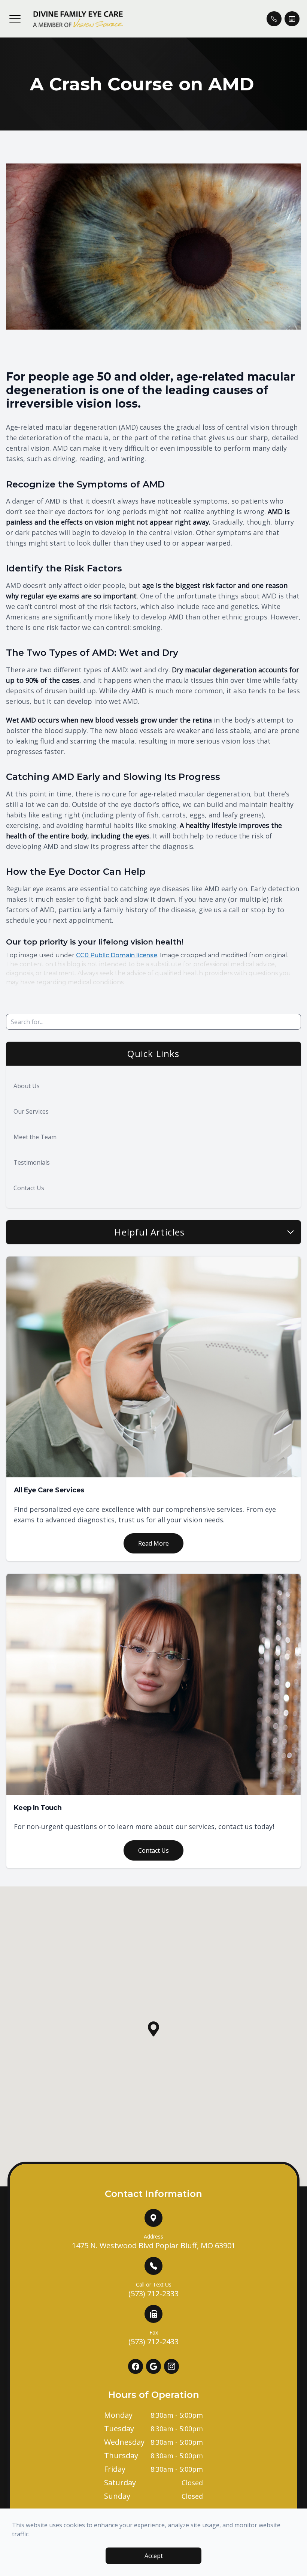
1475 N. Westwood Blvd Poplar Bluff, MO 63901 (154, 2242)
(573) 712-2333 (153, 2290)
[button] (15, 19)
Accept (154, 2556)
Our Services (31, 1111)
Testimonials (32, 1162)
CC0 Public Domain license (117, 955)
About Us (27, 1086)
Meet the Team (35, 1137)
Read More (153, 1543)
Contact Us (29, 1188)
